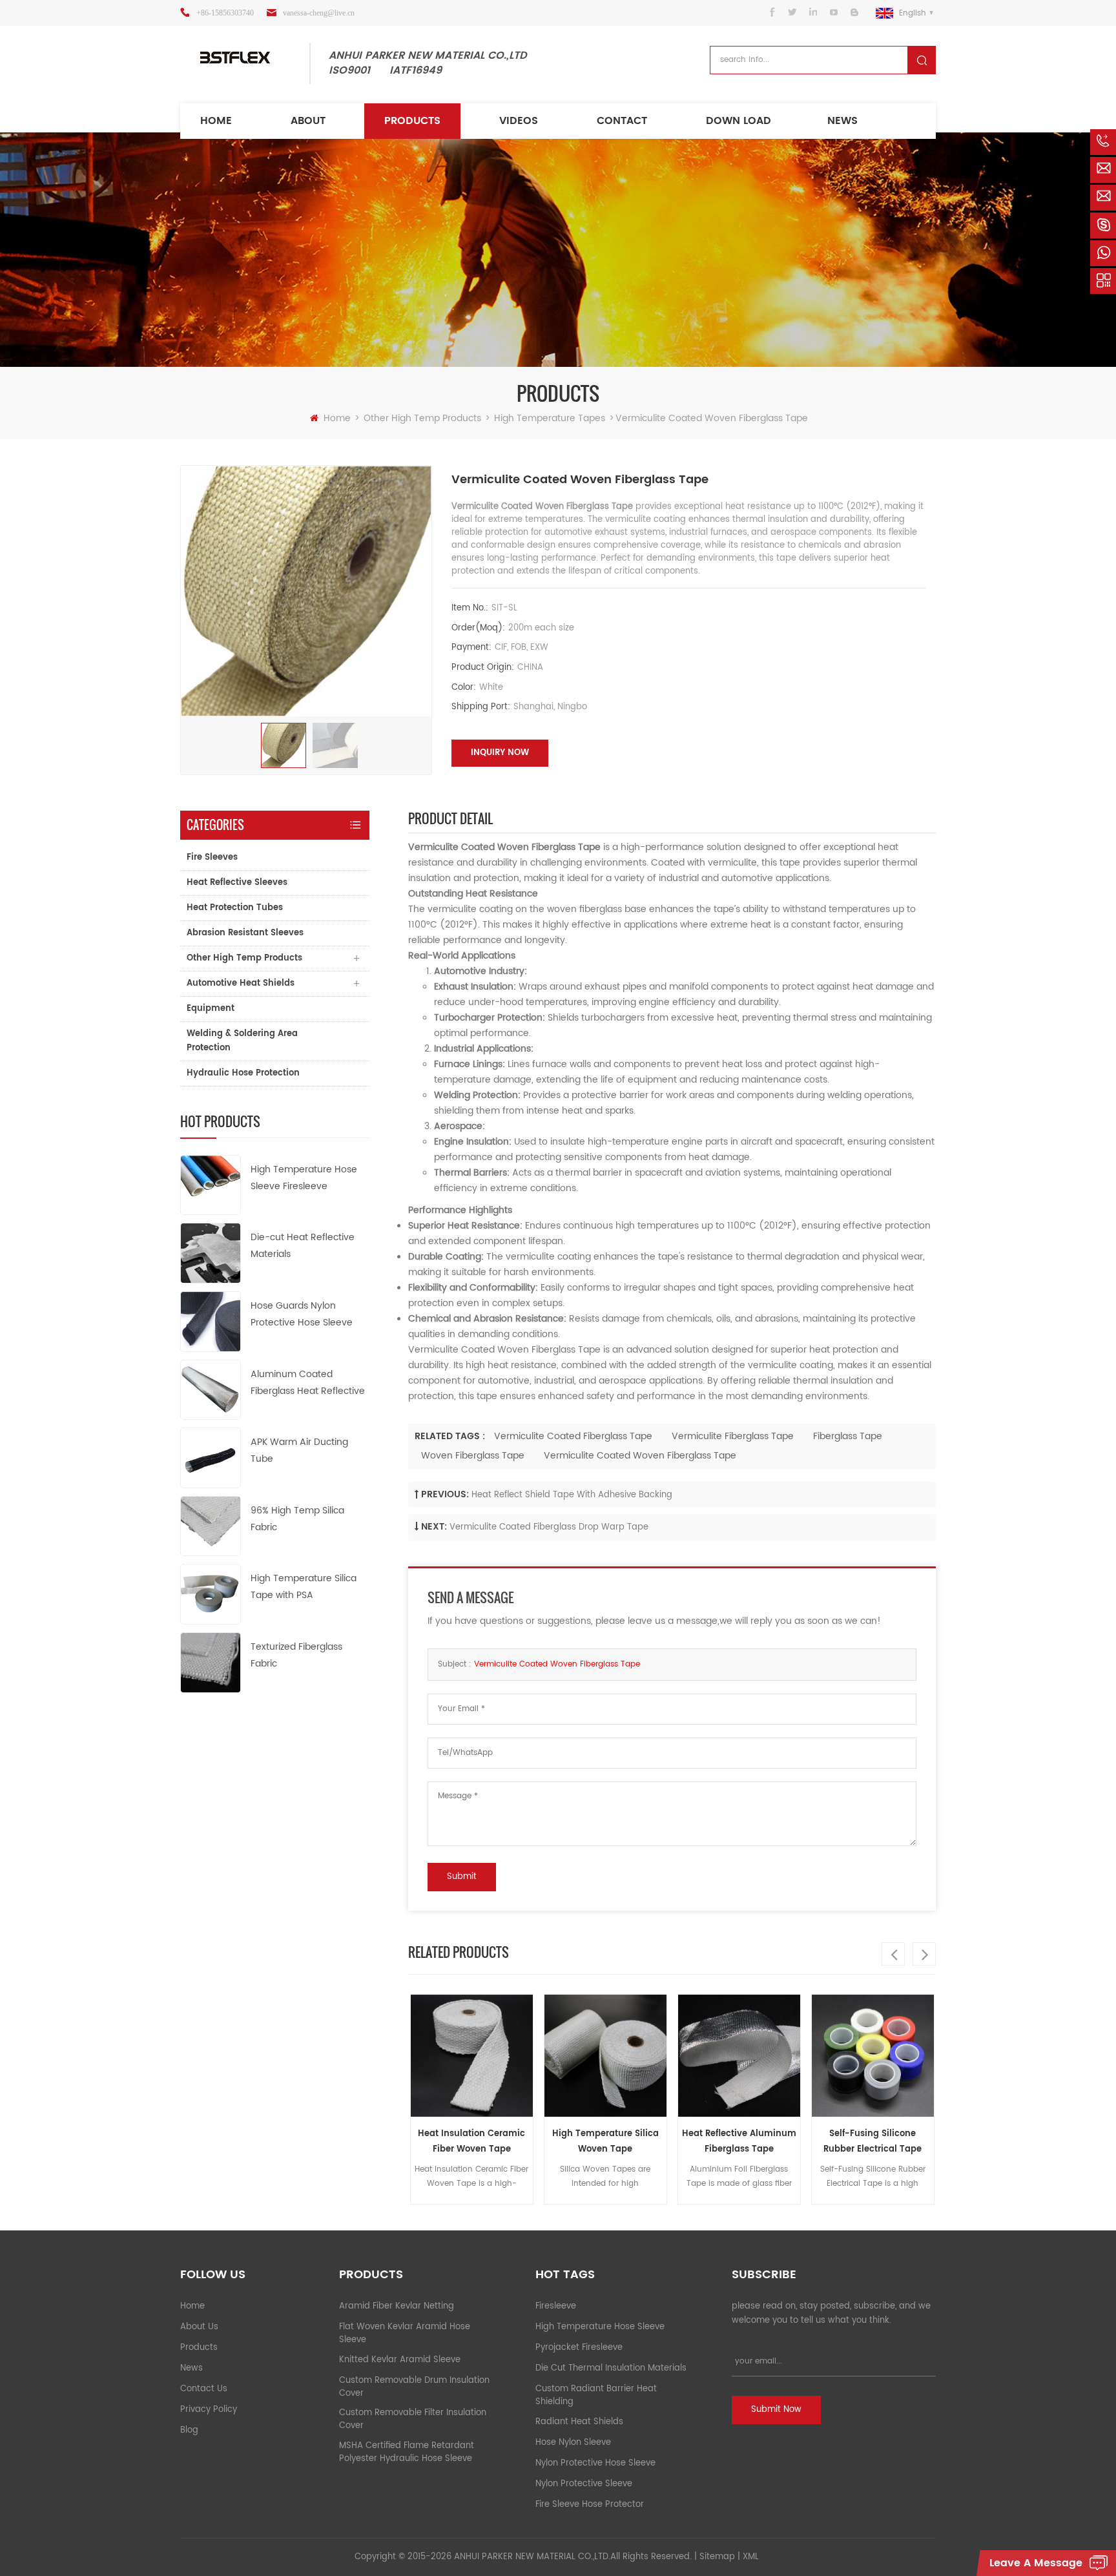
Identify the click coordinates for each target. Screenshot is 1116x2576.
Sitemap (717, 2557)
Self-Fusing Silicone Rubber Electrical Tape (804, 2142)
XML (751, 2557)
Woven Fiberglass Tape (473, 1456)
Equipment (211, 1009)
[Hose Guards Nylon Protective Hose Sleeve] (211, 1321)
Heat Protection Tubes (235, 908)
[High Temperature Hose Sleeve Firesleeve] (211, 1184)
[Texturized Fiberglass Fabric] (211, 1662)
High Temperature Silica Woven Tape (536, 2142)
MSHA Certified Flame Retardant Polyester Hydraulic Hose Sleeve (407, 2452)
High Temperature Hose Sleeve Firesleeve (304, 1178)
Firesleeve (556, 2306)
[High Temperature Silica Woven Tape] (536, 2056)
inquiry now (500, 753)
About (308, 121)
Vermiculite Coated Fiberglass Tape (573, 1436)
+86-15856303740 (225, 13)
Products (412, 121)
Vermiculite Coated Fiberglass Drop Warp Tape (549, 1527)
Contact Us (204, 2389)
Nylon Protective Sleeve (584, 2484)
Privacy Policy (209, 2410)
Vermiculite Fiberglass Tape (733, 1436)
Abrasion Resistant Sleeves (245, 933)
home (192, 2306)
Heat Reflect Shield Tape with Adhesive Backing (572, 1495)
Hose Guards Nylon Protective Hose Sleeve (302, 1314)
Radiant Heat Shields (579, 2422)
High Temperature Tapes (550, 418)
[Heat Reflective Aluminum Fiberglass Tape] (670, 2056)
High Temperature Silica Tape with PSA (304, 1587)
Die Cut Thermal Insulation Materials (611, 2368)
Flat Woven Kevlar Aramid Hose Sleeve (405, 2333)
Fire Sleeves (212, 857)
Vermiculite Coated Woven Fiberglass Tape (640, 1456)
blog (189, 2430)
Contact (622, 121)
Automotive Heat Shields (241, 983)
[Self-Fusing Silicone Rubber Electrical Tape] (804, 2056)
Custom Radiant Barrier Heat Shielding (596, 2395)
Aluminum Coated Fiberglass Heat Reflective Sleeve (308, 1383)
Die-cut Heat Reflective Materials (303, 1246)
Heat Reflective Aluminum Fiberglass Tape (670, 2142)
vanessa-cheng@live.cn (319, 13)
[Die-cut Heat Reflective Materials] (211, 1253)
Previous (893, 1954)
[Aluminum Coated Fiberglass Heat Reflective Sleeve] (211, 1389)
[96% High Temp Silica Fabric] (211, 1525)
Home (216, 121)
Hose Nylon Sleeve (573, 2443)
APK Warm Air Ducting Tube (299, 1450)
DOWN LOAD (739, 121)
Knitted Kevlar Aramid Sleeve (400, 2360)
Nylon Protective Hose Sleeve (595, 2463)
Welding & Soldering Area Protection (242, 1041)
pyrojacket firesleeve (579, 2348)
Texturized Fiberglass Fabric (296, 1655)
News (842, 121)
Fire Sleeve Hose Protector (590, 2505)
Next (924, 1954)
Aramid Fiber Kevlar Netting (397, 2306)
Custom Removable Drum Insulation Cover (414, 2387)
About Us (199, 2327)
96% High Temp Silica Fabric (297, 1519)
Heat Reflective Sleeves (237, 883)
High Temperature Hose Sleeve (600, 2327)
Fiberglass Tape (848, 1436)
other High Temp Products (422, 418)
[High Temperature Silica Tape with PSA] (211, 1594)
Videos (519, 121)
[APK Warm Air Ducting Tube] (211, 1458)
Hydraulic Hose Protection (243, 1073)
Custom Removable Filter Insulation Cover (413, 2419)
